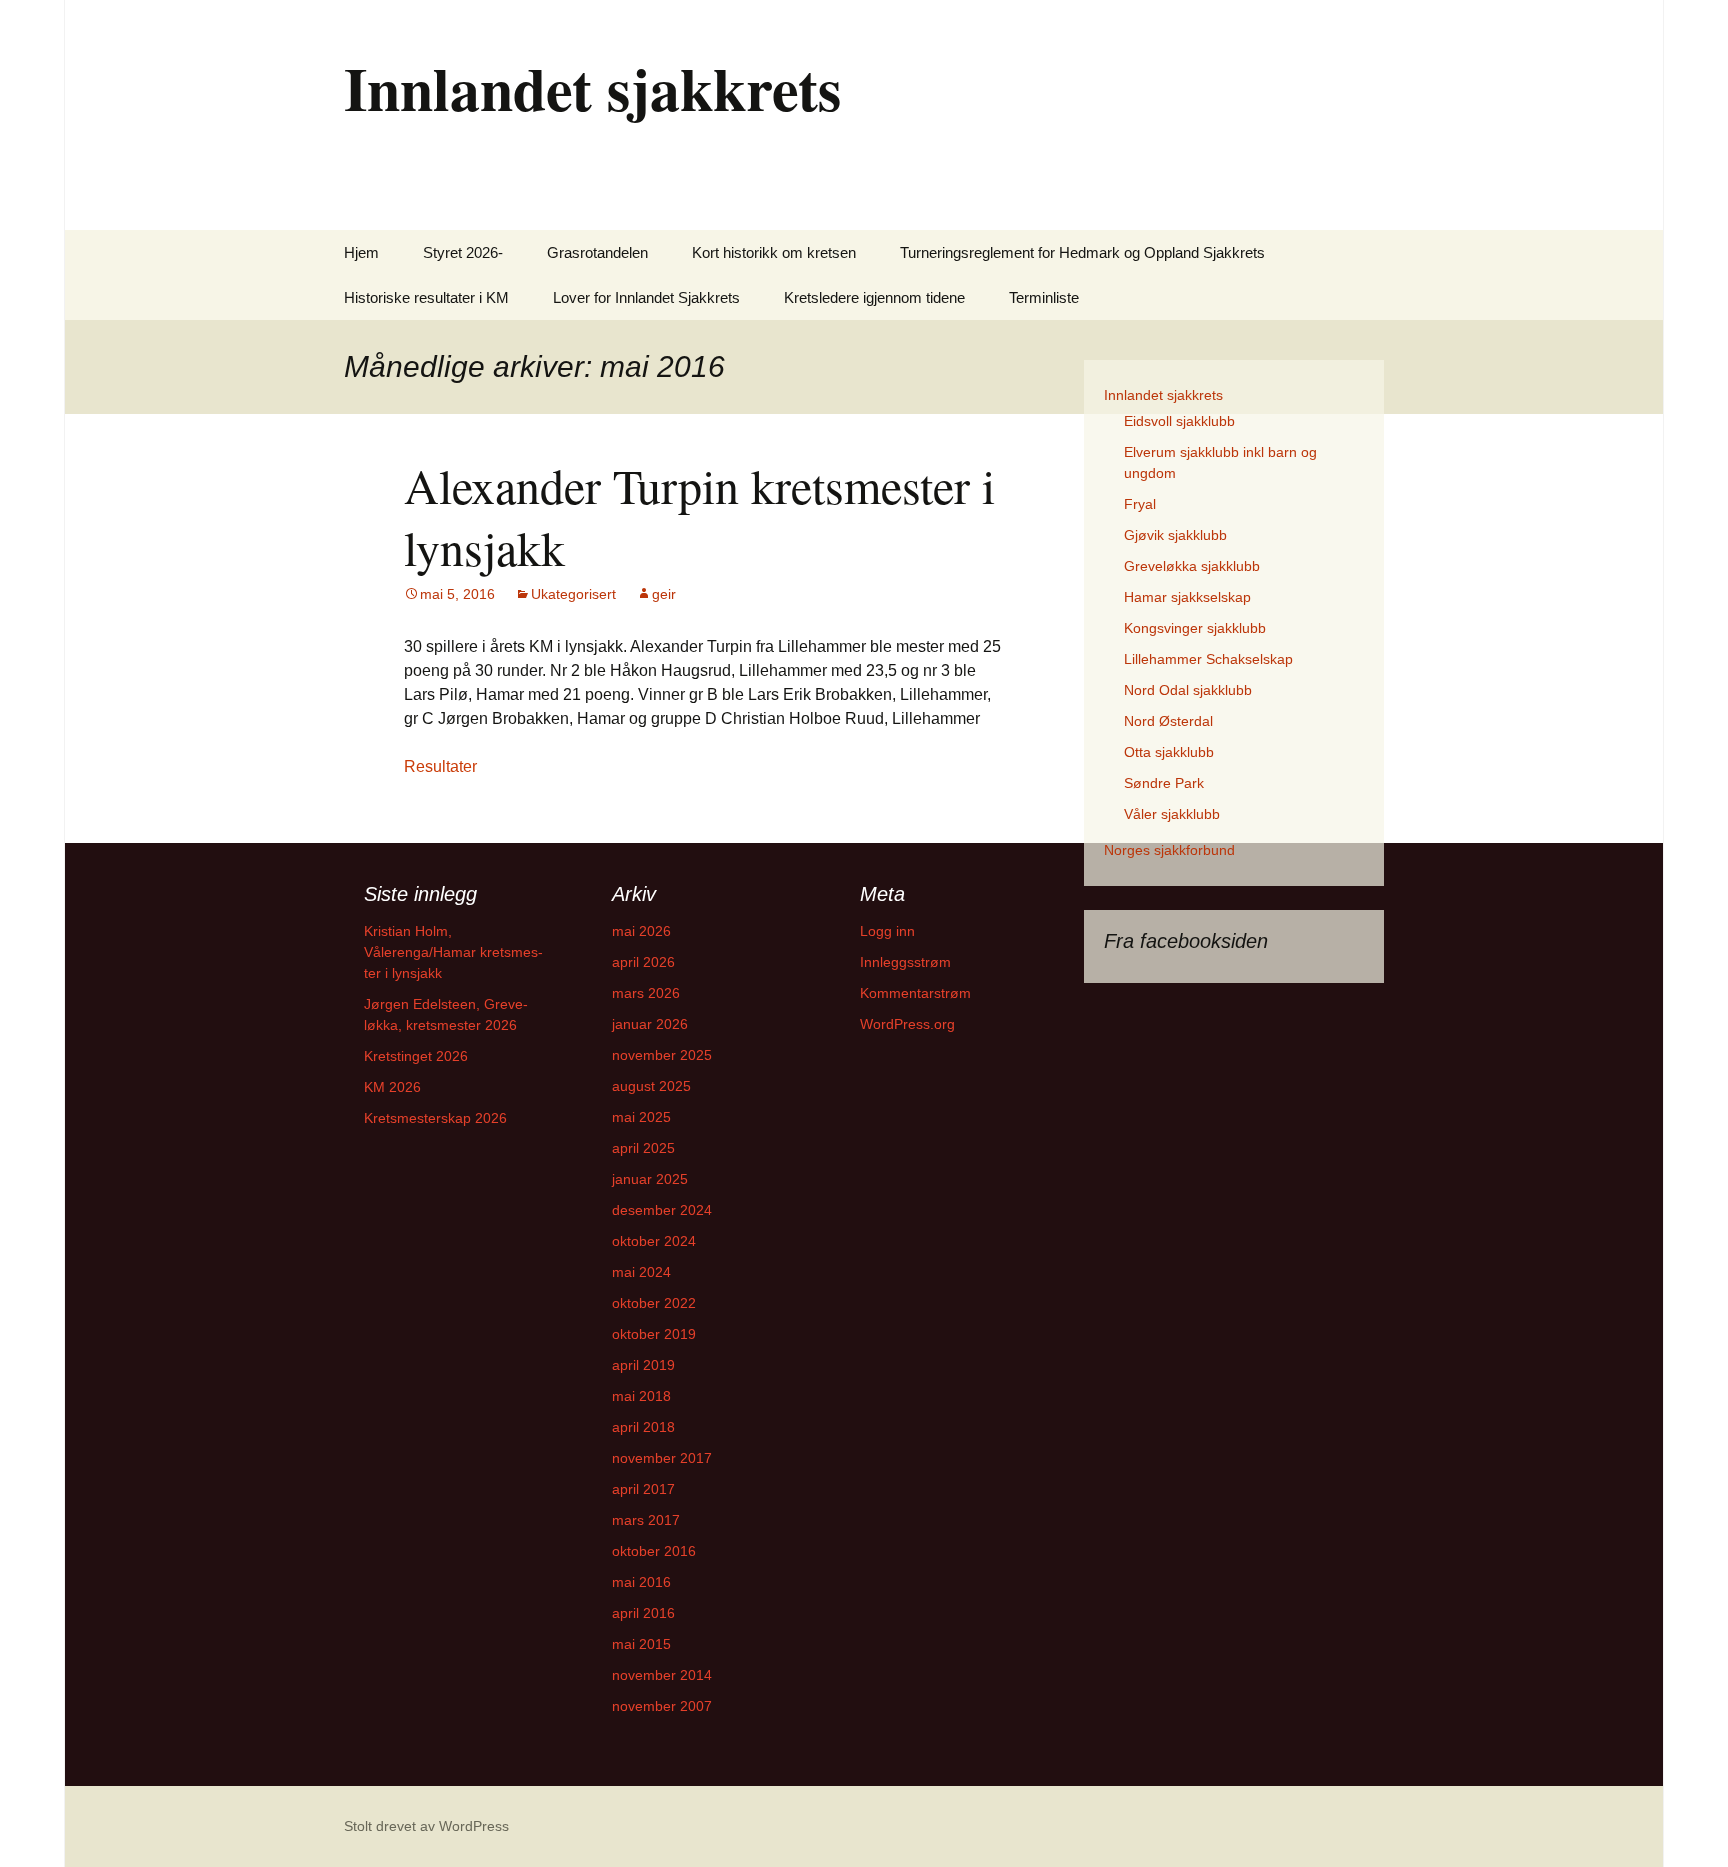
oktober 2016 (654, 1551)
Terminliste (1044, 297)
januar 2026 (650, 1024)
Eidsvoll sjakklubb (1179, 421)
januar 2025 (650, 1179)
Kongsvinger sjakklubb (1195, 628)
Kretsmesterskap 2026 (435, 1118)
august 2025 (651, 1086)
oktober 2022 (654, 1303)
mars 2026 (646, 993)
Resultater (440, 766)
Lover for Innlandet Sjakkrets (646, 297)
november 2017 (662, 1458)
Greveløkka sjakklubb (1192, 566)
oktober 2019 (654, 1334)
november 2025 (662, 1055)
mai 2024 (641, 1272)
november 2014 (662, 1675)
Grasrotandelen (597, 252)
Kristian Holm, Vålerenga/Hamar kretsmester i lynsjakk (453, 952)
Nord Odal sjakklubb (1188, 690)
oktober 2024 (654, 1241)
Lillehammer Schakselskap (1208, 659)
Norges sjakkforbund (1169, 850)
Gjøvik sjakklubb (1175, 535)
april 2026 (643, 962)
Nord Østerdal (1168, 721)
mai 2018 (641, 1396)
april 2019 (643, 1365)
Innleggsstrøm (905, 962)
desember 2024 (662, 1210)
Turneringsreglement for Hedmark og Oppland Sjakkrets (1082, 252)
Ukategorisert (573, 594)
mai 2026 (641, 931)
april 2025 (643, 1148)
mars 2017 (646, 1520)
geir (664, 594)
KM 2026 (392, 1087)
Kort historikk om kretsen (774, 252)
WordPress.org (907, 1024)
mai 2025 (641, 1117)
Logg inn (887, 931)
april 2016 (643, 1613)
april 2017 (643, 1489)
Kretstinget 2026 (416, 1056)
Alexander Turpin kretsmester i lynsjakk (699, 516)
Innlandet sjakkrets (1163, 395)
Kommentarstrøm (915, 993)
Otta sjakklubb (1169, 752)
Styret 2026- (463, 252)
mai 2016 (641, 1582)
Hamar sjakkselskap (1187, 597)
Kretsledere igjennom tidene (874, 297)
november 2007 (662, 1706)
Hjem (361, 252)
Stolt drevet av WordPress (426, 1826)
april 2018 (643, 1427)
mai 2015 (641, 1644)
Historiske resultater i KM (426, 297)
